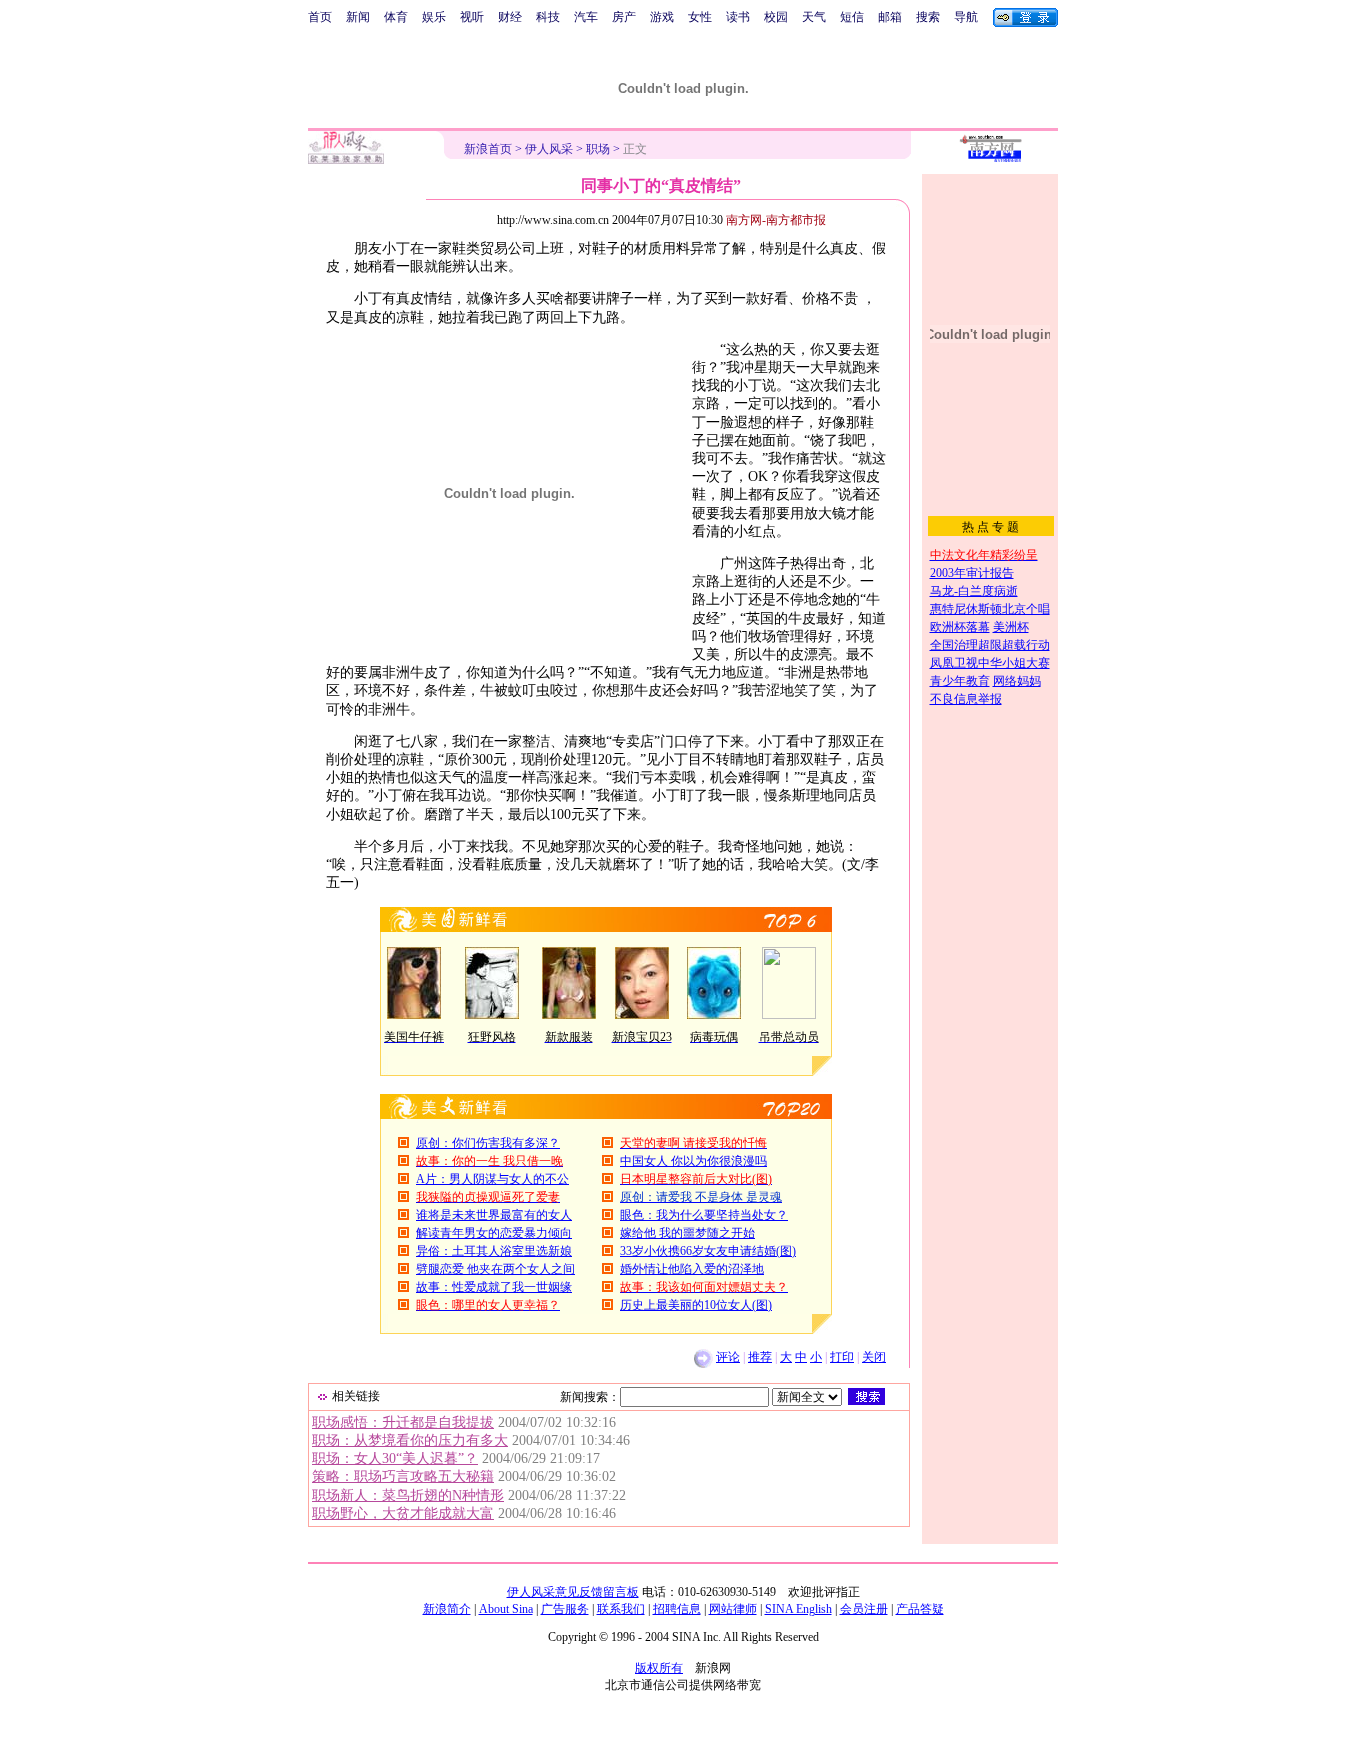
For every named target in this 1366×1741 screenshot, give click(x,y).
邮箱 (890, 17)
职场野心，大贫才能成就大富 (403, 1513)
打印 (842, 1357)
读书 (738, 17)
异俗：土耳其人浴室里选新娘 (494, 1251)
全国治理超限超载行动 (990, 645)
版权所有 (659, 1668)
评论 (728, 1357)
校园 (776, 17)
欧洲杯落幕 (960, 627)
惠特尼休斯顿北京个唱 (990, 609)
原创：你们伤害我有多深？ (488, 1143)
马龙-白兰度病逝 (974, 591)
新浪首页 (488, 149)
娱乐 (434, 17)
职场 (598, 149)
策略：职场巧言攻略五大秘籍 (403, 1476)
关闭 (874, 1357)
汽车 (586, 17)
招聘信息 (677, 1609)
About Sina (506, 1609)
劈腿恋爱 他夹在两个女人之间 (495, 1269)
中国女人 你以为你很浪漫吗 (693, 1161)
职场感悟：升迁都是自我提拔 (403, 1422)
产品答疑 (920, 1609)
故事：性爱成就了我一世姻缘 (494, 1287)
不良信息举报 (966, 699)
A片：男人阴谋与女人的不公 (492, 1179)
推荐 (760, 1357)
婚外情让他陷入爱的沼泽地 (692, 1269)
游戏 (662, 17)
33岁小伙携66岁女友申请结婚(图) (708, 1251)
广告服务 (565, 1609)
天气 (814, 17)
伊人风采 (549, 149)
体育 (396, 17)
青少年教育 (960, 681)
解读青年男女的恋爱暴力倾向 (494, 1233)
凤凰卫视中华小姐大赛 (990, 663)
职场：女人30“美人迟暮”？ (395, 1458)
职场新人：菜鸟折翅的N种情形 (408, 1495)
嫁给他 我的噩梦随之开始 (687, 1233)
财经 (510, 17)
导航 (966, 17)
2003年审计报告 (972, 573)
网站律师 (733, 1609)
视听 (472, 17)
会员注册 (864, 1609)
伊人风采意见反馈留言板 (573, 1592)
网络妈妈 (1017, 681)
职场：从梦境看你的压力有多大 (410, 1440)
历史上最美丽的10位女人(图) (696, 1305)
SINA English (798, 1609)
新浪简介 (447, 1609)
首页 (320, 17)
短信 (852, 17)
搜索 (928, 17)
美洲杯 (1011, 627)
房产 (624, 17)
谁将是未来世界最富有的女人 (494, 1215)
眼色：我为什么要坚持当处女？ (704, 1215)
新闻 (358, 17)
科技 (548, 17)
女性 (700, 17)
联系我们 (621, 1609)
